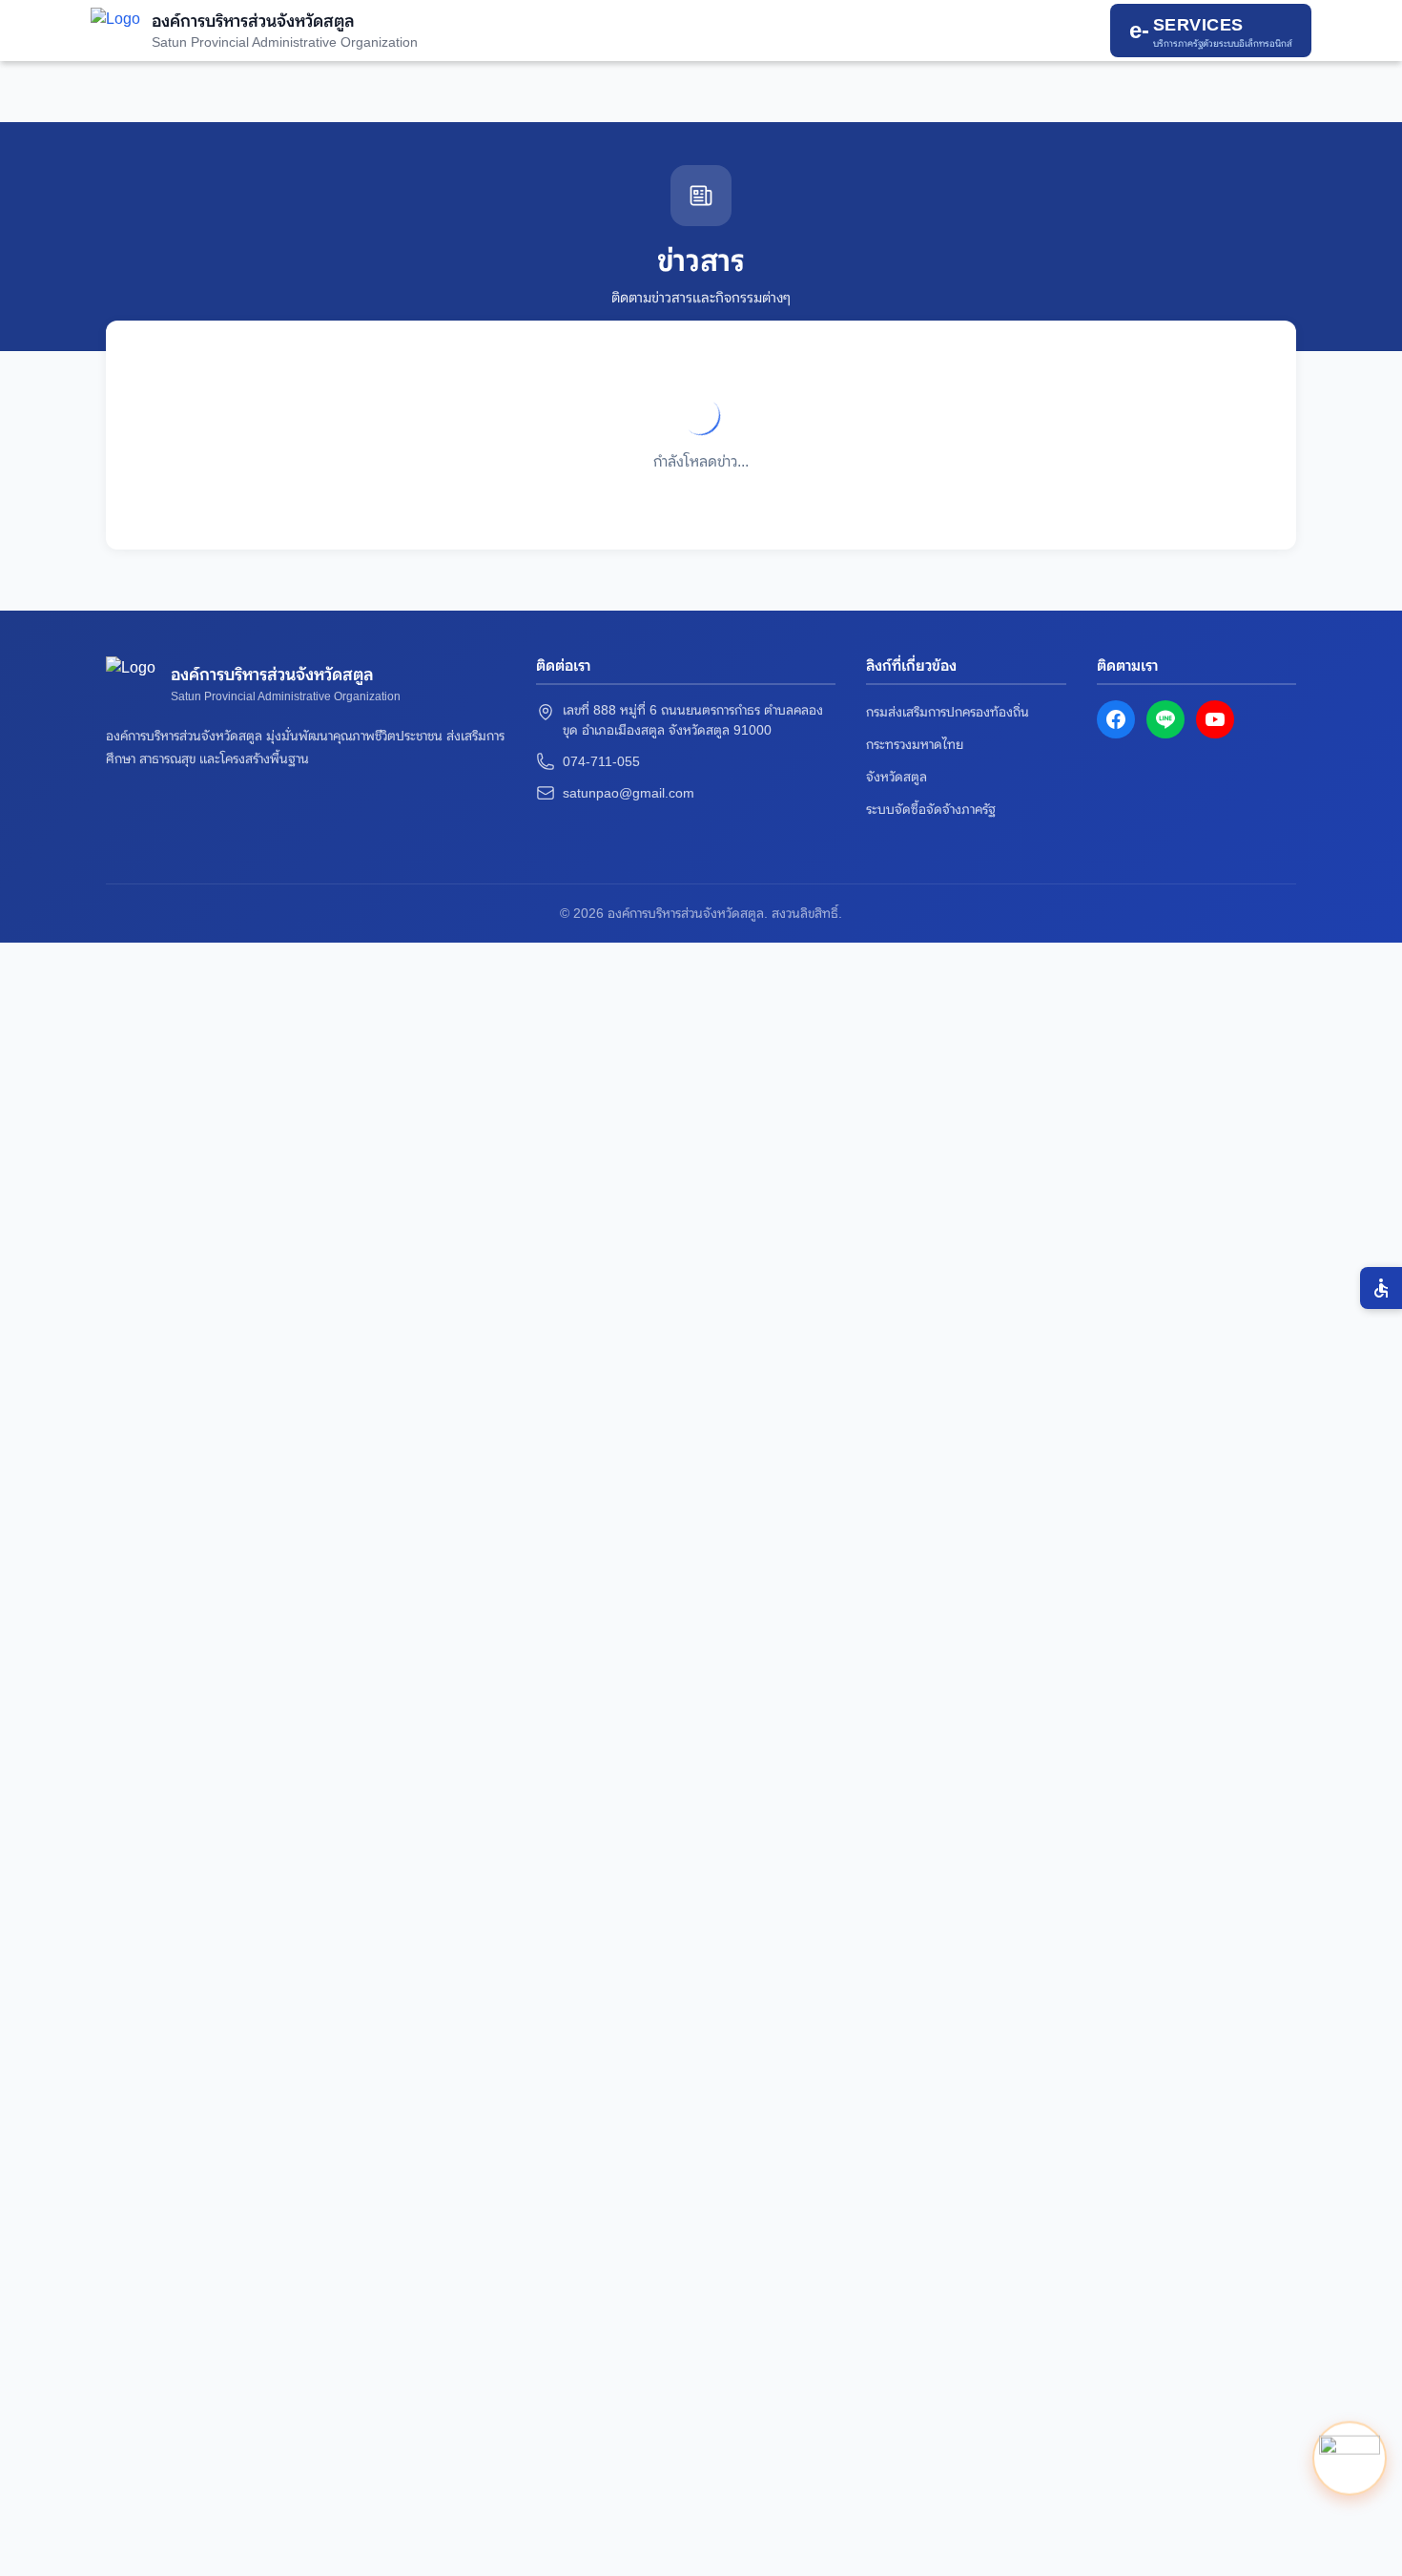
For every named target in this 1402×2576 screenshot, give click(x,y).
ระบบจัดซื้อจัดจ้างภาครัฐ (931, 809)
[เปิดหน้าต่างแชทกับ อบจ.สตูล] (1350, 2462)
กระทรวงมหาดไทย (915, 744)
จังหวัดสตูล (897, 777)
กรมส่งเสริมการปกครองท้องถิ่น (948, 712)
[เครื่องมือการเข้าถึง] (1381, 1288)
